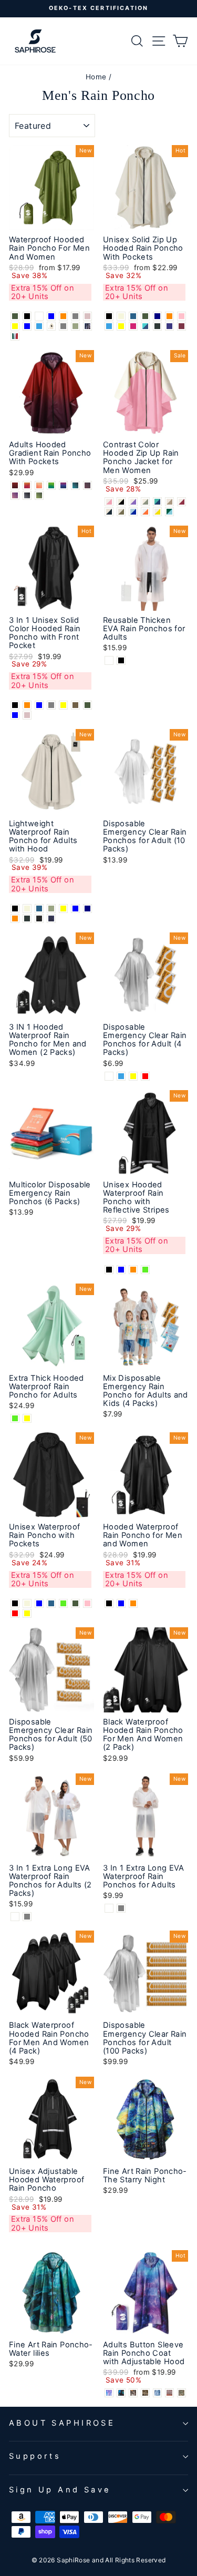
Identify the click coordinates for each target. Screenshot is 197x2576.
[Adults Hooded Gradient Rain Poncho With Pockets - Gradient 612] (27, 495)
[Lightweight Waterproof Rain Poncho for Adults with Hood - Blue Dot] (51, 918)
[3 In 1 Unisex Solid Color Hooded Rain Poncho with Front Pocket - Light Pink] (27, 715)
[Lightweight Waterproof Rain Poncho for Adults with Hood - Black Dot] (39, 918)
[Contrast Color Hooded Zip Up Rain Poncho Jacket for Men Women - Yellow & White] (157, 512)
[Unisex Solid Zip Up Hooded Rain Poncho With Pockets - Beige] (121, 316)
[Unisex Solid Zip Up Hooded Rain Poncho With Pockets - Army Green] (145, 316)
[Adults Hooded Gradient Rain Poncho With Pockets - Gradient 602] (27, 485)
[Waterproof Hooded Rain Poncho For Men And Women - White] (39, 316)
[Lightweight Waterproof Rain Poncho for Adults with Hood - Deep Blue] (39, 909)
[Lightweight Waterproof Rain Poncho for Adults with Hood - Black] (15, 909)
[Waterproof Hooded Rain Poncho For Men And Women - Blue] (39, 326)
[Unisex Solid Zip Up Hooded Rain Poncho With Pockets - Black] (109, 316)
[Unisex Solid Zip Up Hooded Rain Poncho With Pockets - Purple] (169, 326)
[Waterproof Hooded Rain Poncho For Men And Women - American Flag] (87, 326)
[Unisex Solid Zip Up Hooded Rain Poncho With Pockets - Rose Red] (133, 326)
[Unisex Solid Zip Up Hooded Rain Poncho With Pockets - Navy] (157, 316)
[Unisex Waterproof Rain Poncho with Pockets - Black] (15, 1603)
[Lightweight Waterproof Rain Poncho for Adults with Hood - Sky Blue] (75, 909)
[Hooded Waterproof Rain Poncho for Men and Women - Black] (109, 1603)
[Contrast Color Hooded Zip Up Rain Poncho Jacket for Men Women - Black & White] (121, 502)
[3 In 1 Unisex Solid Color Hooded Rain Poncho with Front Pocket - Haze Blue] (15, 715)
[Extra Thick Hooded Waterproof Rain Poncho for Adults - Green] (15, 1418)
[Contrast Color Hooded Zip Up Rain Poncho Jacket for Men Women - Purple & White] (133, 502)
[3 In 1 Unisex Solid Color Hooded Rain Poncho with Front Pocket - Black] (15, 705)
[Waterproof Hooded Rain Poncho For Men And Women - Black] (27, 316)
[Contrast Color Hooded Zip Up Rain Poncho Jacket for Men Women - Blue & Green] (169, 512)
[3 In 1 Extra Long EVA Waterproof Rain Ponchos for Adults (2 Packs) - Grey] (27, 1917)
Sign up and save (60, 2490)
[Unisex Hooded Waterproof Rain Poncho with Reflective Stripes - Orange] (133, 1270)
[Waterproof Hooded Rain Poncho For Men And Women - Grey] (75, 316)
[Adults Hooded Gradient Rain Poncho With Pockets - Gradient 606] (63, 485)
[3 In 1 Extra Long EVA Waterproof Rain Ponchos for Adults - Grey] (121, 1908)
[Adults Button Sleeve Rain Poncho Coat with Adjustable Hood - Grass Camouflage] (145, 2393)
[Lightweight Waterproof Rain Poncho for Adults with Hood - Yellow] (63, 909)
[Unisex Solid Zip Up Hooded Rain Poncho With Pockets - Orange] (169, 316)
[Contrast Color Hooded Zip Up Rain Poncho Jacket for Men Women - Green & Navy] (157, 502)
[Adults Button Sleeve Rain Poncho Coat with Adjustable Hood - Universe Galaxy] (121, 2393)
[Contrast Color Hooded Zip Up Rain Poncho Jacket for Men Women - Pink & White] (109, 502)
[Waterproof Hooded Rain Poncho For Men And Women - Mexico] (15, 336)
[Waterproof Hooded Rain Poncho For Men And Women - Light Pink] (87, 316)
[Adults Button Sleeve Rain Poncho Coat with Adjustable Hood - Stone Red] (169, 2393)
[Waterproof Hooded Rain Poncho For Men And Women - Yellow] (15, 326)
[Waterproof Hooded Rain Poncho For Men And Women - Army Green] (15, 316)
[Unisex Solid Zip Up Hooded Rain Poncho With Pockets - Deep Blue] (133, 316)
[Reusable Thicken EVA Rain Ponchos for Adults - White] (109, 660)
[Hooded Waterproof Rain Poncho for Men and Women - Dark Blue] (121, 1603)
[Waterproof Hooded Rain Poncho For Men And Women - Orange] (63, 316)
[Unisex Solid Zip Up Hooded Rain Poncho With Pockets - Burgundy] (182, 326)
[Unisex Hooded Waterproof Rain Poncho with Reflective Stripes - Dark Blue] (121, 1270)
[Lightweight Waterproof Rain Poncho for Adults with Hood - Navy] (87, 909)
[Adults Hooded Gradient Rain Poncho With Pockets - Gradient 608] (87, 485)
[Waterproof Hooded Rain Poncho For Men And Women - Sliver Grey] (63, 326)
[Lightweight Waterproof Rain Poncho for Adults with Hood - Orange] (15, 918)
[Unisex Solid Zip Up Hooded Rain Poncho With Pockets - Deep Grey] (157, 326)
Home (96, 77)
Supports (35, 2456)
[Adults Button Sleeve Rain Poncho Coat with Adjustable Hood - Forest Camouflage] (133, 2393)
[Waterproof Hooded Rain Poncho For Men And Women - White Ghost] (51, 326)
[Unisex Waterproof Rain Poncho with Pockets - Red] (15, 1613)
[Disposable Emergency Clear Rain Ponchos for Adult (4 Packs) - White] (109, 1076)
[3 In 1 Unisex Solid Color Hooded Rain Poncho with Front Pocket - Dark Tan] (75, 705)
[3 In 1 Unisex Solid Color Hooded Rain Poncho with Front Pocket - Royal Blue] (39, 705)
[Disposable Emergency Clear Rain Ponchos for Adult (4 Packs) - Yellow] (133, 1076)
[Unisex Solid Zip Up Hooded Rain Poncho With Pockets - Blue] (109, 326)
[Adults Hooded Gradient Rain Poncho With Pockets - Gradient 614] (39, 495)
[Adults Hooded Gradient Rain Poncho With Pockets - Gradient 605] (51, 485)
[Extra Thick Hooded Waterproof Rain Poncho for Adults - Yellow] (27, 1418)
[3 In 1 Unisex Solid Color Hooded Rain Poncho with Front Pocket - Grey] (51, 705)
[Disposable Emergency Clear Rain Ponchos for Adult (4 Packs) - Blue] (121, 1076)
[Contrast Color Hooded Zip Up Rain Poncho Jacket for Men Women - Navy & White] (109, 512)
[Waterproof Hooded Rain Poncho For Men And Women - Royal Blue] (51, 316)
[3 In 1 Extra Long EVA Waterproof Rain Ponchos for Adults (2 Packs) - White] (15, 1917)
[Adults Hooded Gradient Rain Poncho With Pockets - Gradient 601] (15, 485)
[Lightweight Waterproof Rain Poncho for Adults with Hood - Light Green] (51, 909)
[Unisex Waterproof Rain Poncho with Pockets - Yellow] (27, 1613)
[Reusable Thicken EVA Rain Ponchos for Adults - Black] (121, 660)
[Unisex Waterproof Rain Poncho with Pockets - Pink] (87, 1603)
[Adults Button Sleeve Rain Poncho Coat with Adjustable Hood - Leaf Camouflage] (182, 2393)
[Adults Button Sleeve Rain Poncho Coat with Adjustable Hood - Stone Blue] (157, 2393)
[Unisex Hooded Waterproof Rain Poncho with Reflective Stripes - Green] (145, 1270)
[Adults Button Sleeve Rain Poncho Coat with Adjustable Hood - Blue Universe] (109, 2393)
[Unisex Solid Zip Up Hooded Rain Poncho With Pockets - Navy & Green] (145, 326)
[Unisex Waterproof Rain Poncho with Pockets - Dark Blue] (39, 1603)
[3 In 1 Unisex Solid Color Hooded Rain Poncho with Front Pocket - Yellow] (63, 705)
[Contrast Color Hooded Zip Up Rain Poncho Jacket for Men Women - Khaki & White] (169, 502)
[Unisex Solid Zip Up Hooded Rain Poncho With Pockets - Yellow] (121, 326)
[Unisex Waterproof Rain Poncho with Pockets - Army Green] (75, 1603)
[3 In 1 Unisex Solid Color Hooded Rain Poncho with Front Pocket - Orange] (27, 705)
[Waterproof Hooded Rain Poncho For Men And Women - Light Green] (75, 326)
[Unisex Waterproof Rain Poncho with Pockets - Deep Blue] (51, 1603)
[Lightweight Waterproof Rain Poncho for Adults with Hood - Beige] (27, 909)
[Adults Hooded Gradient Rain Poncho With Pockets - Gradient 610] (15, 495)
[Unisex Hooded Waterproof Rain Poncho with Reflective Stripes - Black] (109, 1270)
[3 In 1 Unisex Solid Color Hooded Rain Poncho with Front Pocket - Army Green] (87, 705)
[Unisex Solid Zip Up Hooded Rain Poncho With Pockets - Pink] (182, 316)
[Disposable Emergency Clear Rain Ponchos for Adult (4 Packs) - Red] (145, 1076)
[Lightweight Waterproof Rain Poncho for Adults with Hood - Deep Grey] (27, 918)
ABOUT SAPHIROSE (62, 2423)
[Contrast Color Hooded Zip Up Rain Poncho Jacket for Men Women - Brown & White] (121, 512)
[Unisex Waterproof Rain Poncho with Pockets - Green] (63, 1603)
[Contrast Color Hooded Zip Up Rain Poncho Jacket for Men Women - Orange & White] (145, 512)
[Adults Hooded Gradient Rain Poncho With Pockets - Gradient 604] (39, 485)
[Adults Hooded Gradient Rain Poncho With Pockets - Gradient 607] (75, 485)
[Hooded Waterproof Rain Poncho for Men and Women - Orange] (133, 1603)
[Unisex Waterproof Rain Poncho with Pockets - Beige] (27, 1603)
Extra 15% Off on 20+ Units (43, 292)
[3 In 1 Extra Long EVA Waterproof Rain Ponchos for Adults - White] (109, 1908)
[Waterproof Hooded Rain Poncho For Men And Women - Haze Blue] (27, 326)
